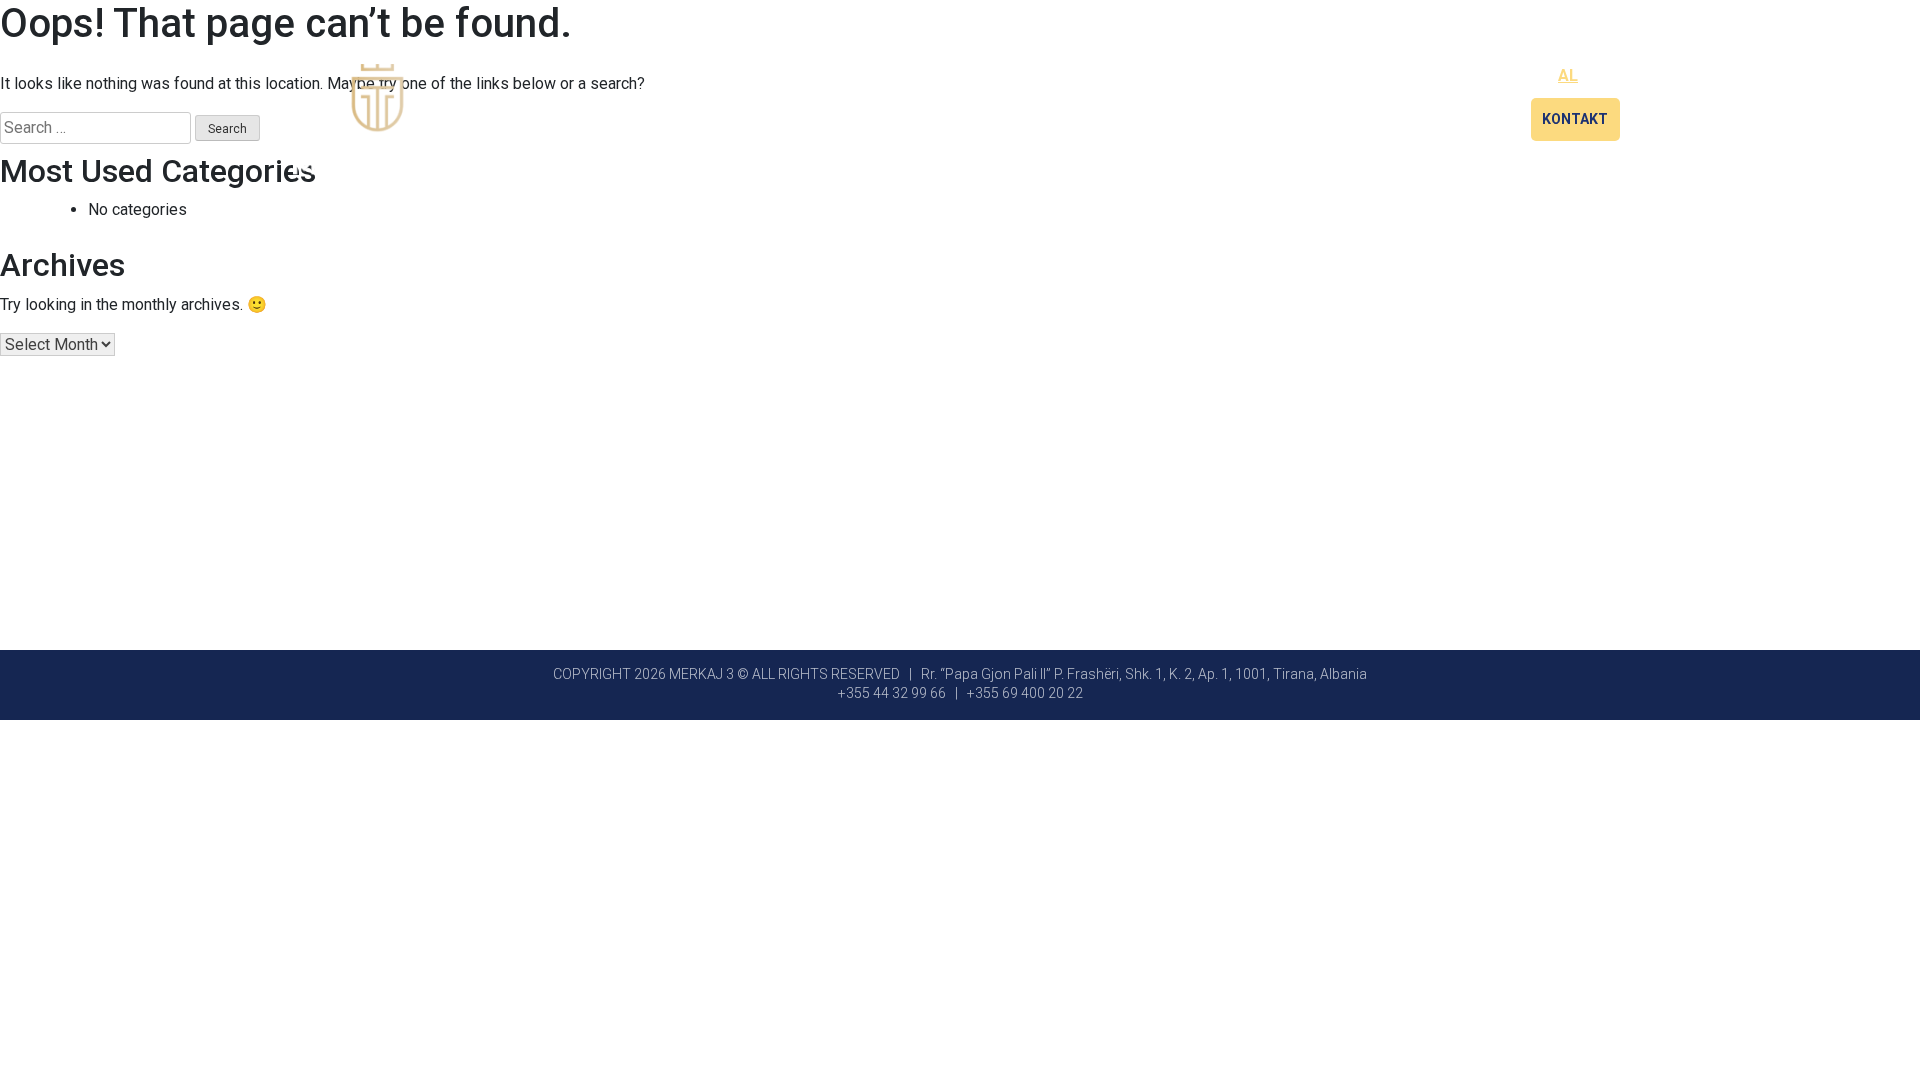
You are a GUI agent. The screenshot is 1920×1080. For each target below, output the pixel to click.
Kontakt (1575, 119)
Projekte (1469, 119)
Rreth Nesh (1353, 119)
